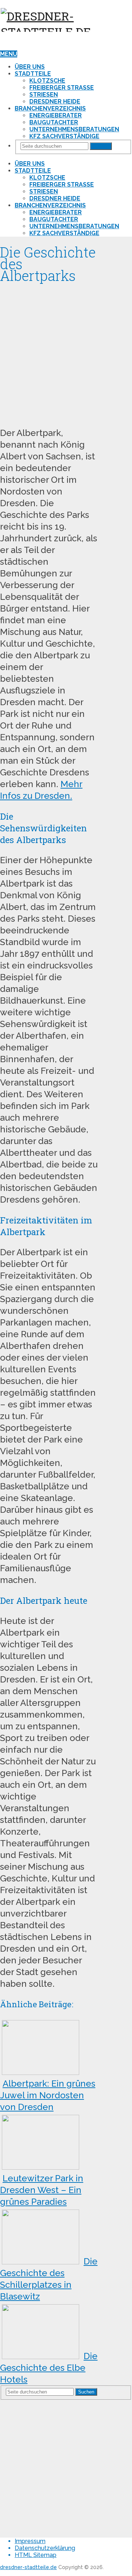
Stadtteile (33, 74)
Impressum (30, 2541)
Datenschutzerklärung (45, 2548)
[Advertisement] (66, 353)
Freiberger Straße (62, 88)
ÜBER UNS (30, 67)
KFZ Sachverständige (64, 136)
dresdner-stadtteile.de (28, 2567)
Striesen (44, 95)
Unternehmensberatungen (74, 129)
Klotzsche (47, 81)
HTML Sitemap (36, 2555)
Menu (9, 54)
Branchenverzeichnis (50, 108)
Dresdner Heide (55, 101)
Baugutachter (54, 122)
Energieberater (56, 115)
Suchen (101, 146)
